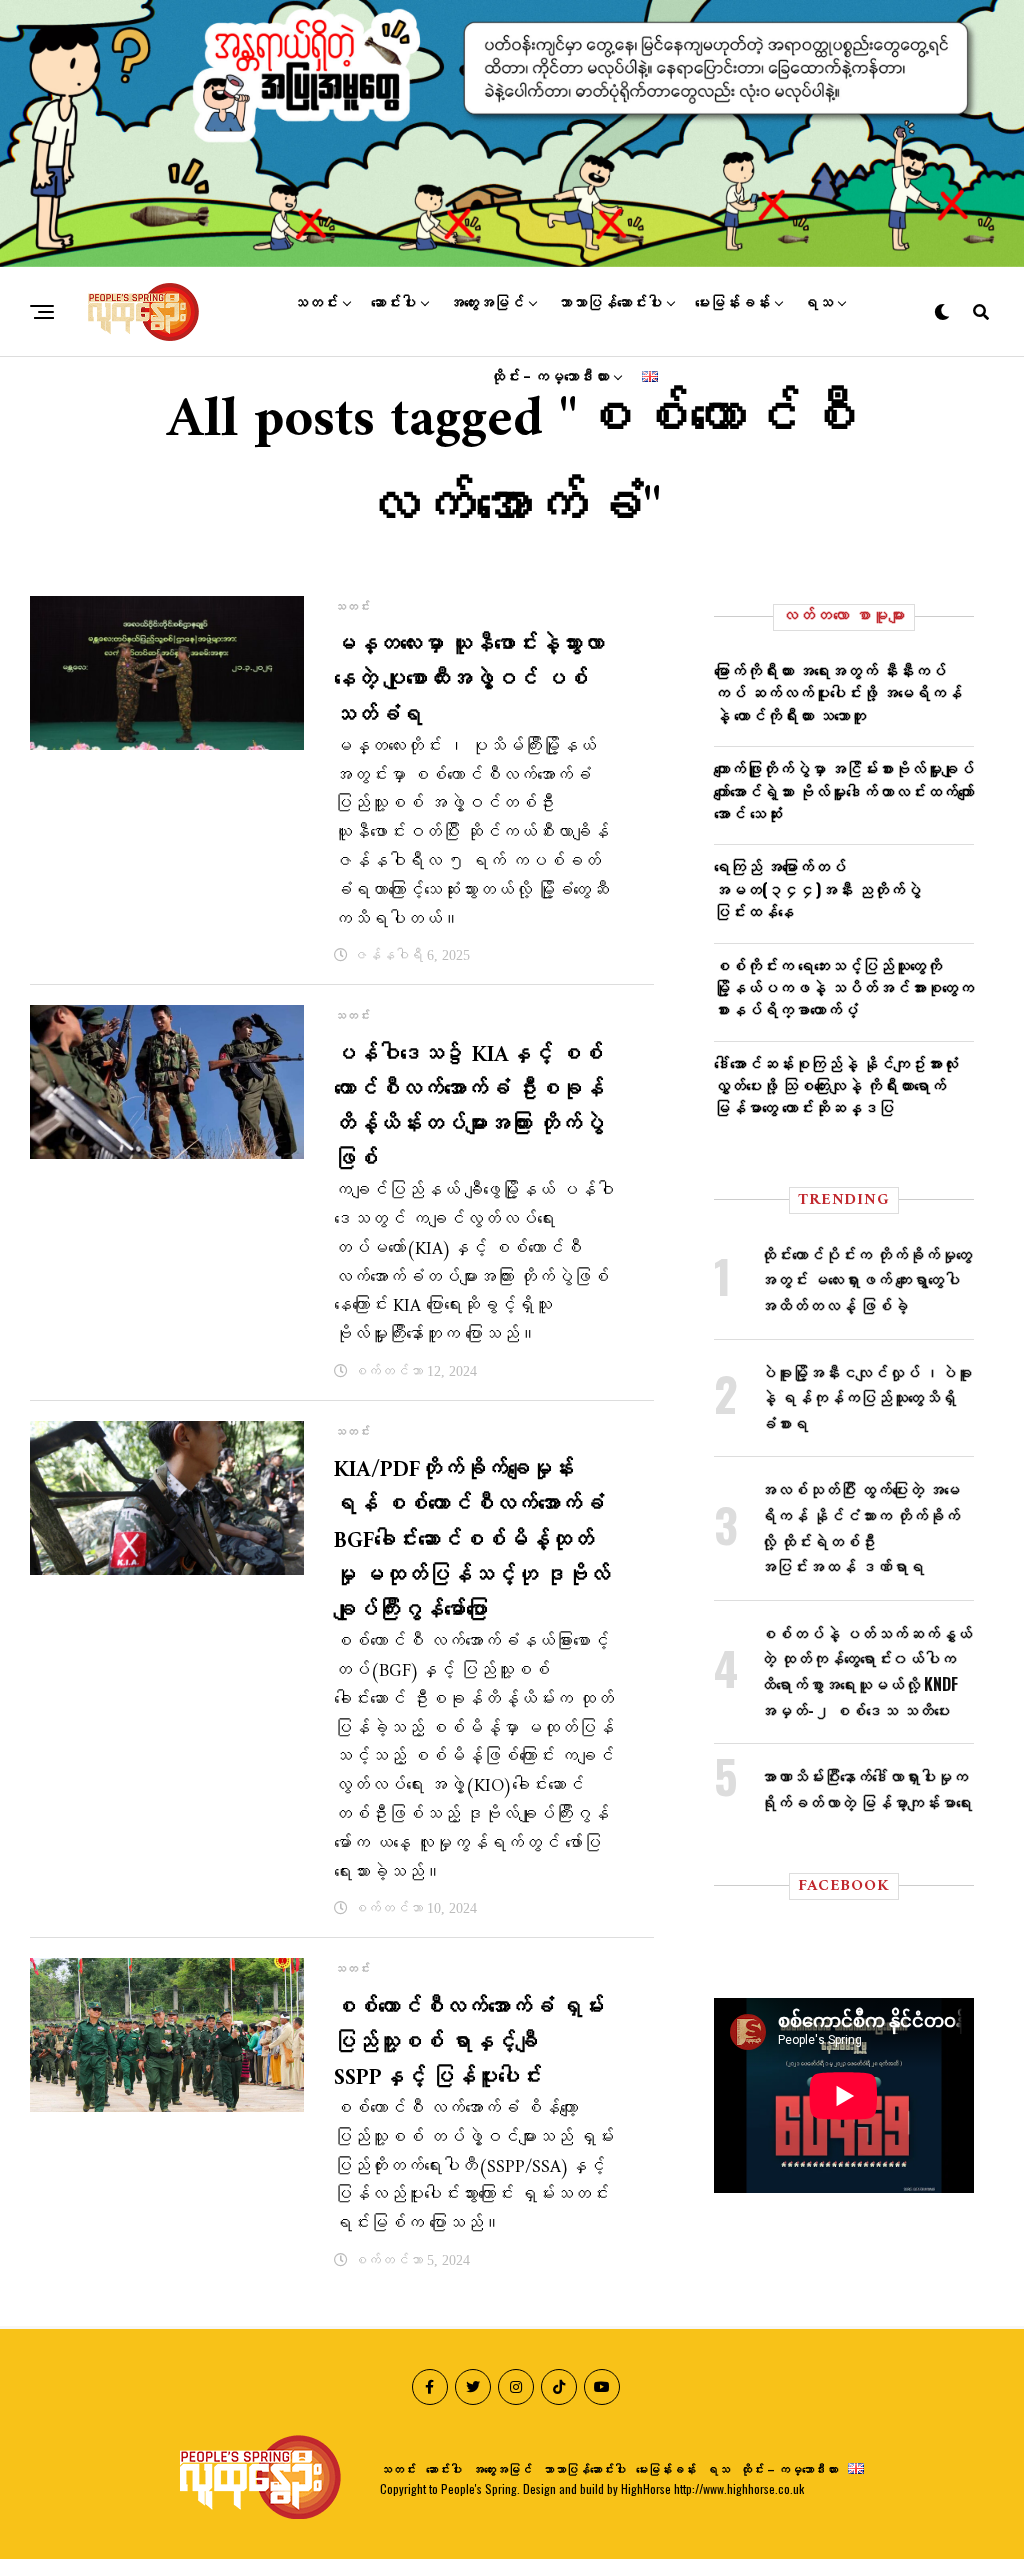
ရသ (818, 303)
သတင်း (315, 303)
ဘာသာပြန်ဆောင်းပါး (609, 303)
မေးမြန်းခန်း (732, 303)
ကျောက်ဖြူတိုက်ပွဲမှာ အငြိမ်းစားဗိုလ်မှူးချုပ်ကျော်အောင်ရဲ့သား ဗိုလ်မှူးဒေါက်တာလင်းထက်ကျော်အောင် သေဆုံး (844, 790)
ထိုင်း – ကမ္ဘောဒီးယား (549, 377)
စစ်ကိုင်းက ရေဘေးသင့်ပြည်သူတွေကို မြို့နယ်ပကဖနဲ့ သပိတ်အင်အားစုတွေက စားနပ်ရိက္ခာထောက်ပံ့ (844, 987)
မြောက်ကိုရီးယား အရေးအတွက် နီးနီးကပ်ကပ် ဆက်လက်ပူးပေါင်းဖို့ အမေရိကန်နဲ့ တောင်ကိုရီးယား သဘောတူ (838, 692)
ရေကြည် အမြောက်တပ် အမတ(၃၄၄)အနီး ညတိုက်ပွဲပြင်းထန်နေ (817, 888)
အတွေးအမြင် (486, 303)
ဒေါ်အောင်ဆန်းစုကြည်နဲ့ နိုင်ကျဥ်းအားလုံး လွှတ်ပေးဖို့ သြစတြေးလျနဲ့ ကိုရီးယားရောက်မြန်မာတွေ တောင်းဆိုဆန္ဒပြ (836, 1085)
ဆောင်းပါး (393, 303)
